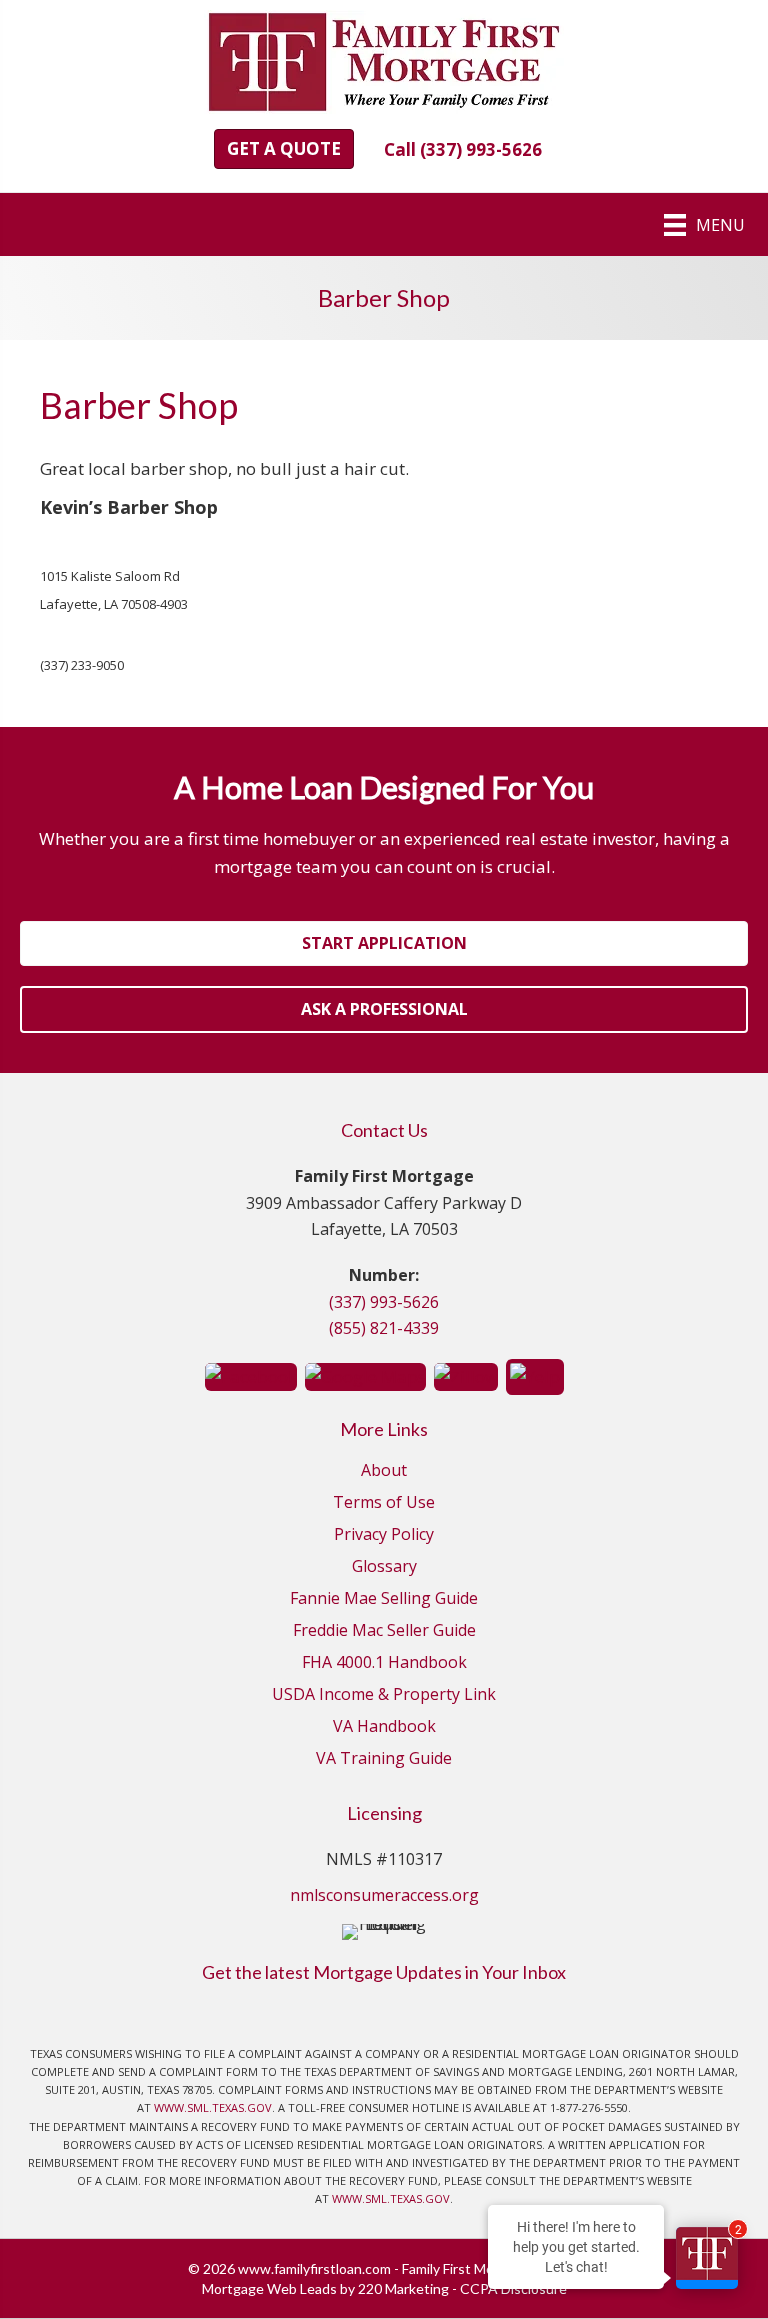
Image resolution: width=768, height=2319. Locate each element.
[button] (284, 149)
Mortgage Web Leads (269, 2288)
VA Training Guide (384, 1759)
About (384, 1471)
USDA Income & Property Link (384, 1695)
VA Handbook (384, 1727)
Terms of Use (384, 1503)
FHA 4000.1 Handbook (384, 1663)
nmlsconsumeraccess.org (384, 1895)
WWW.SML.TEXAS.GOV (213, 2107)
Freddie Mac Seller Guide (384, 1631)
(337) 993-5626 (384, 1302)
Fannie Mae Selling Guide (384, 1599)
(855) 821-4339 (384, 1328)
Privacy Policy (384, 1535)
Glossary (384, 1567)
